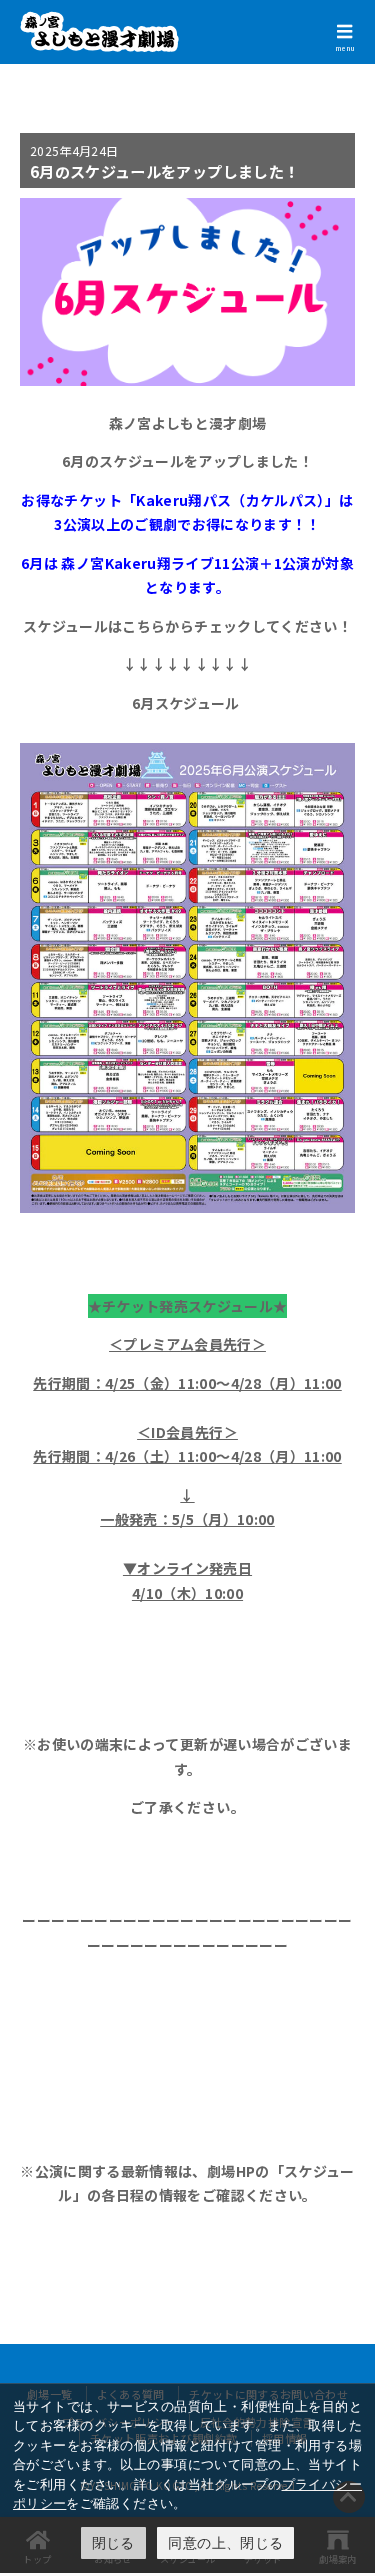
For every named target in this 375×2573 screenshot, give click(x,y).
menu (345, 48)
